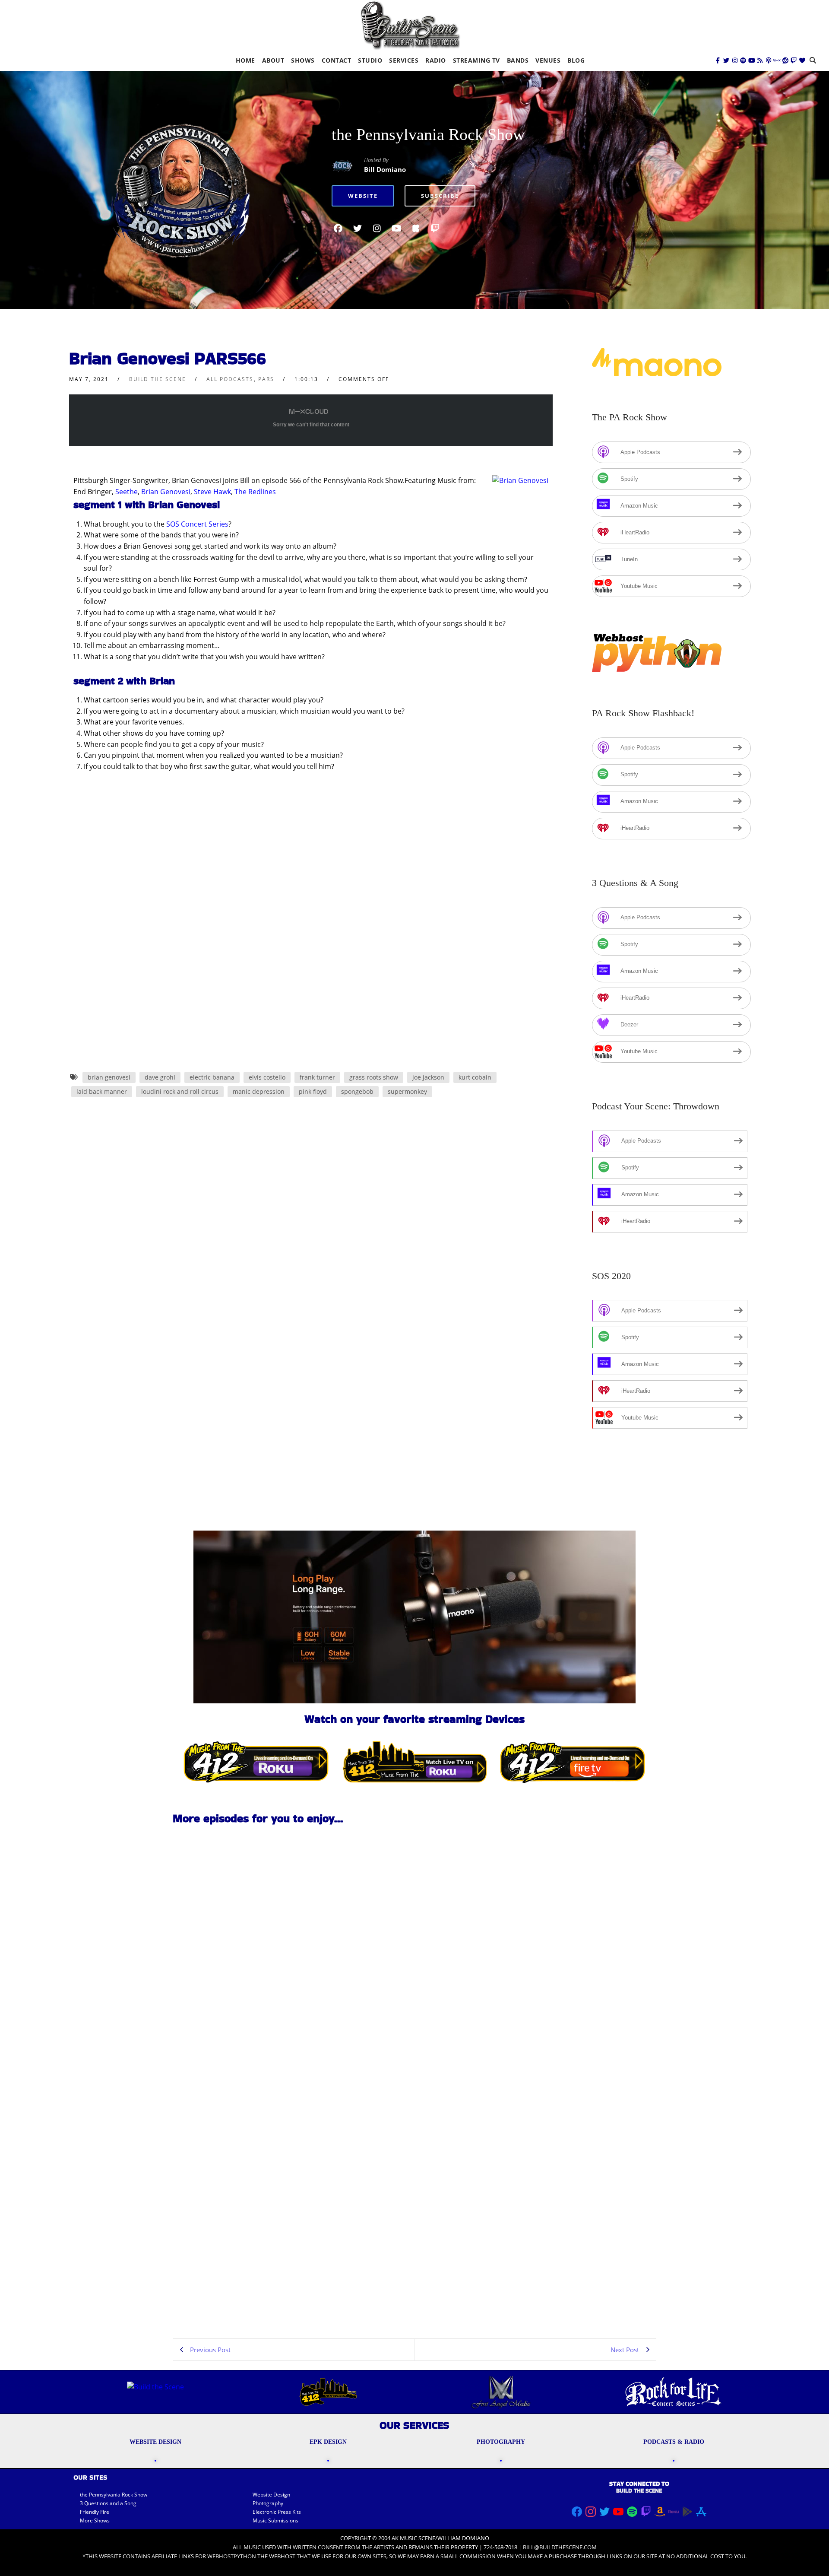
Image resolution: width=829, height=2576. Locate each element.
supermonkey (407, 1091)
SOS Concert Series (197, 524)
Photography (268, 2503)
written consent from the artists (343, 2547)
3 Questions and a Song (108, 2503)
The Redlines (255, 492)
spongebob (357, 1091)
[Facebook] (718, 60)
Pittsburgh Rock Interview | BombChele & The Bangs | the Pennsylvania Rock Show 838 (222, 2299)
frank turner (317, 1077)
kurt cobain (475, 1077)
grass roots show (374, 1077)
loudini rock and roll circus (180, 1091)
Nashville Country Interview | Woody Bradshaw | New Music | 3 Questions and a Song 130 (228, 2176)
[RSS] (760, 60)
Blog (576, 60)
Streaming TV (476, 60)
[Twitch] (794, 60)
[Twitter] (726, 60)
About (273, 60)
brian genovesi (109, 1077)
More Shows (95, 2520)
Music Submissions (275, 2520)
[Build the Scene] (410, 25)
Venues (548, 60)
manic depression (259, 1091)
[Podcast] (769, 60)
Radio (436, 60)
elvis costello (267, 1077)
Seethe (127, 492)
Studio (370, 60)
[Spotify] (743, 60)
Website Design (271, 2495)
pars (266, 379)
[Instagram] (735, 60)
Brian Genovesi (166, 492)
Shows (303, 60)
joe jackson (428, 1077)
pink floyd (313, 1091)
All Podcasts (230, 379)
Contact (337, 60)
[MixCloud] (777, 60)
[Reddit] (785, 60)
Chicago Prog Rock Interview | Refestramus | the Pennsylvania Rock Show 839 (226, 2052)
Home (245, 60)
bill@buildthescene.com (560, 2547)
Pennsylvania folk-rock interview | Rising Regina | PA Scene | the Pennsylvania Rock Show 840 (230, 1928)
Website (363, 196)
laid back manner (102, 1091)
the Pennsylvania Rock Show (428, 134)
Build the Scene (158, 379)
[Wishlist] (802, 60)
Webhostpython (232, 2556)
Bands (518, 60)
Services (404, 60)
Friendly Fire (95, 2512)
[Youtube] (752, 60)
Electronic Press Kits (277, 2512)
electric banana (212, 1077)
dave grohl (160, 1077)
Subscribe (440, 196)
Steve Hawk (212, 492)
